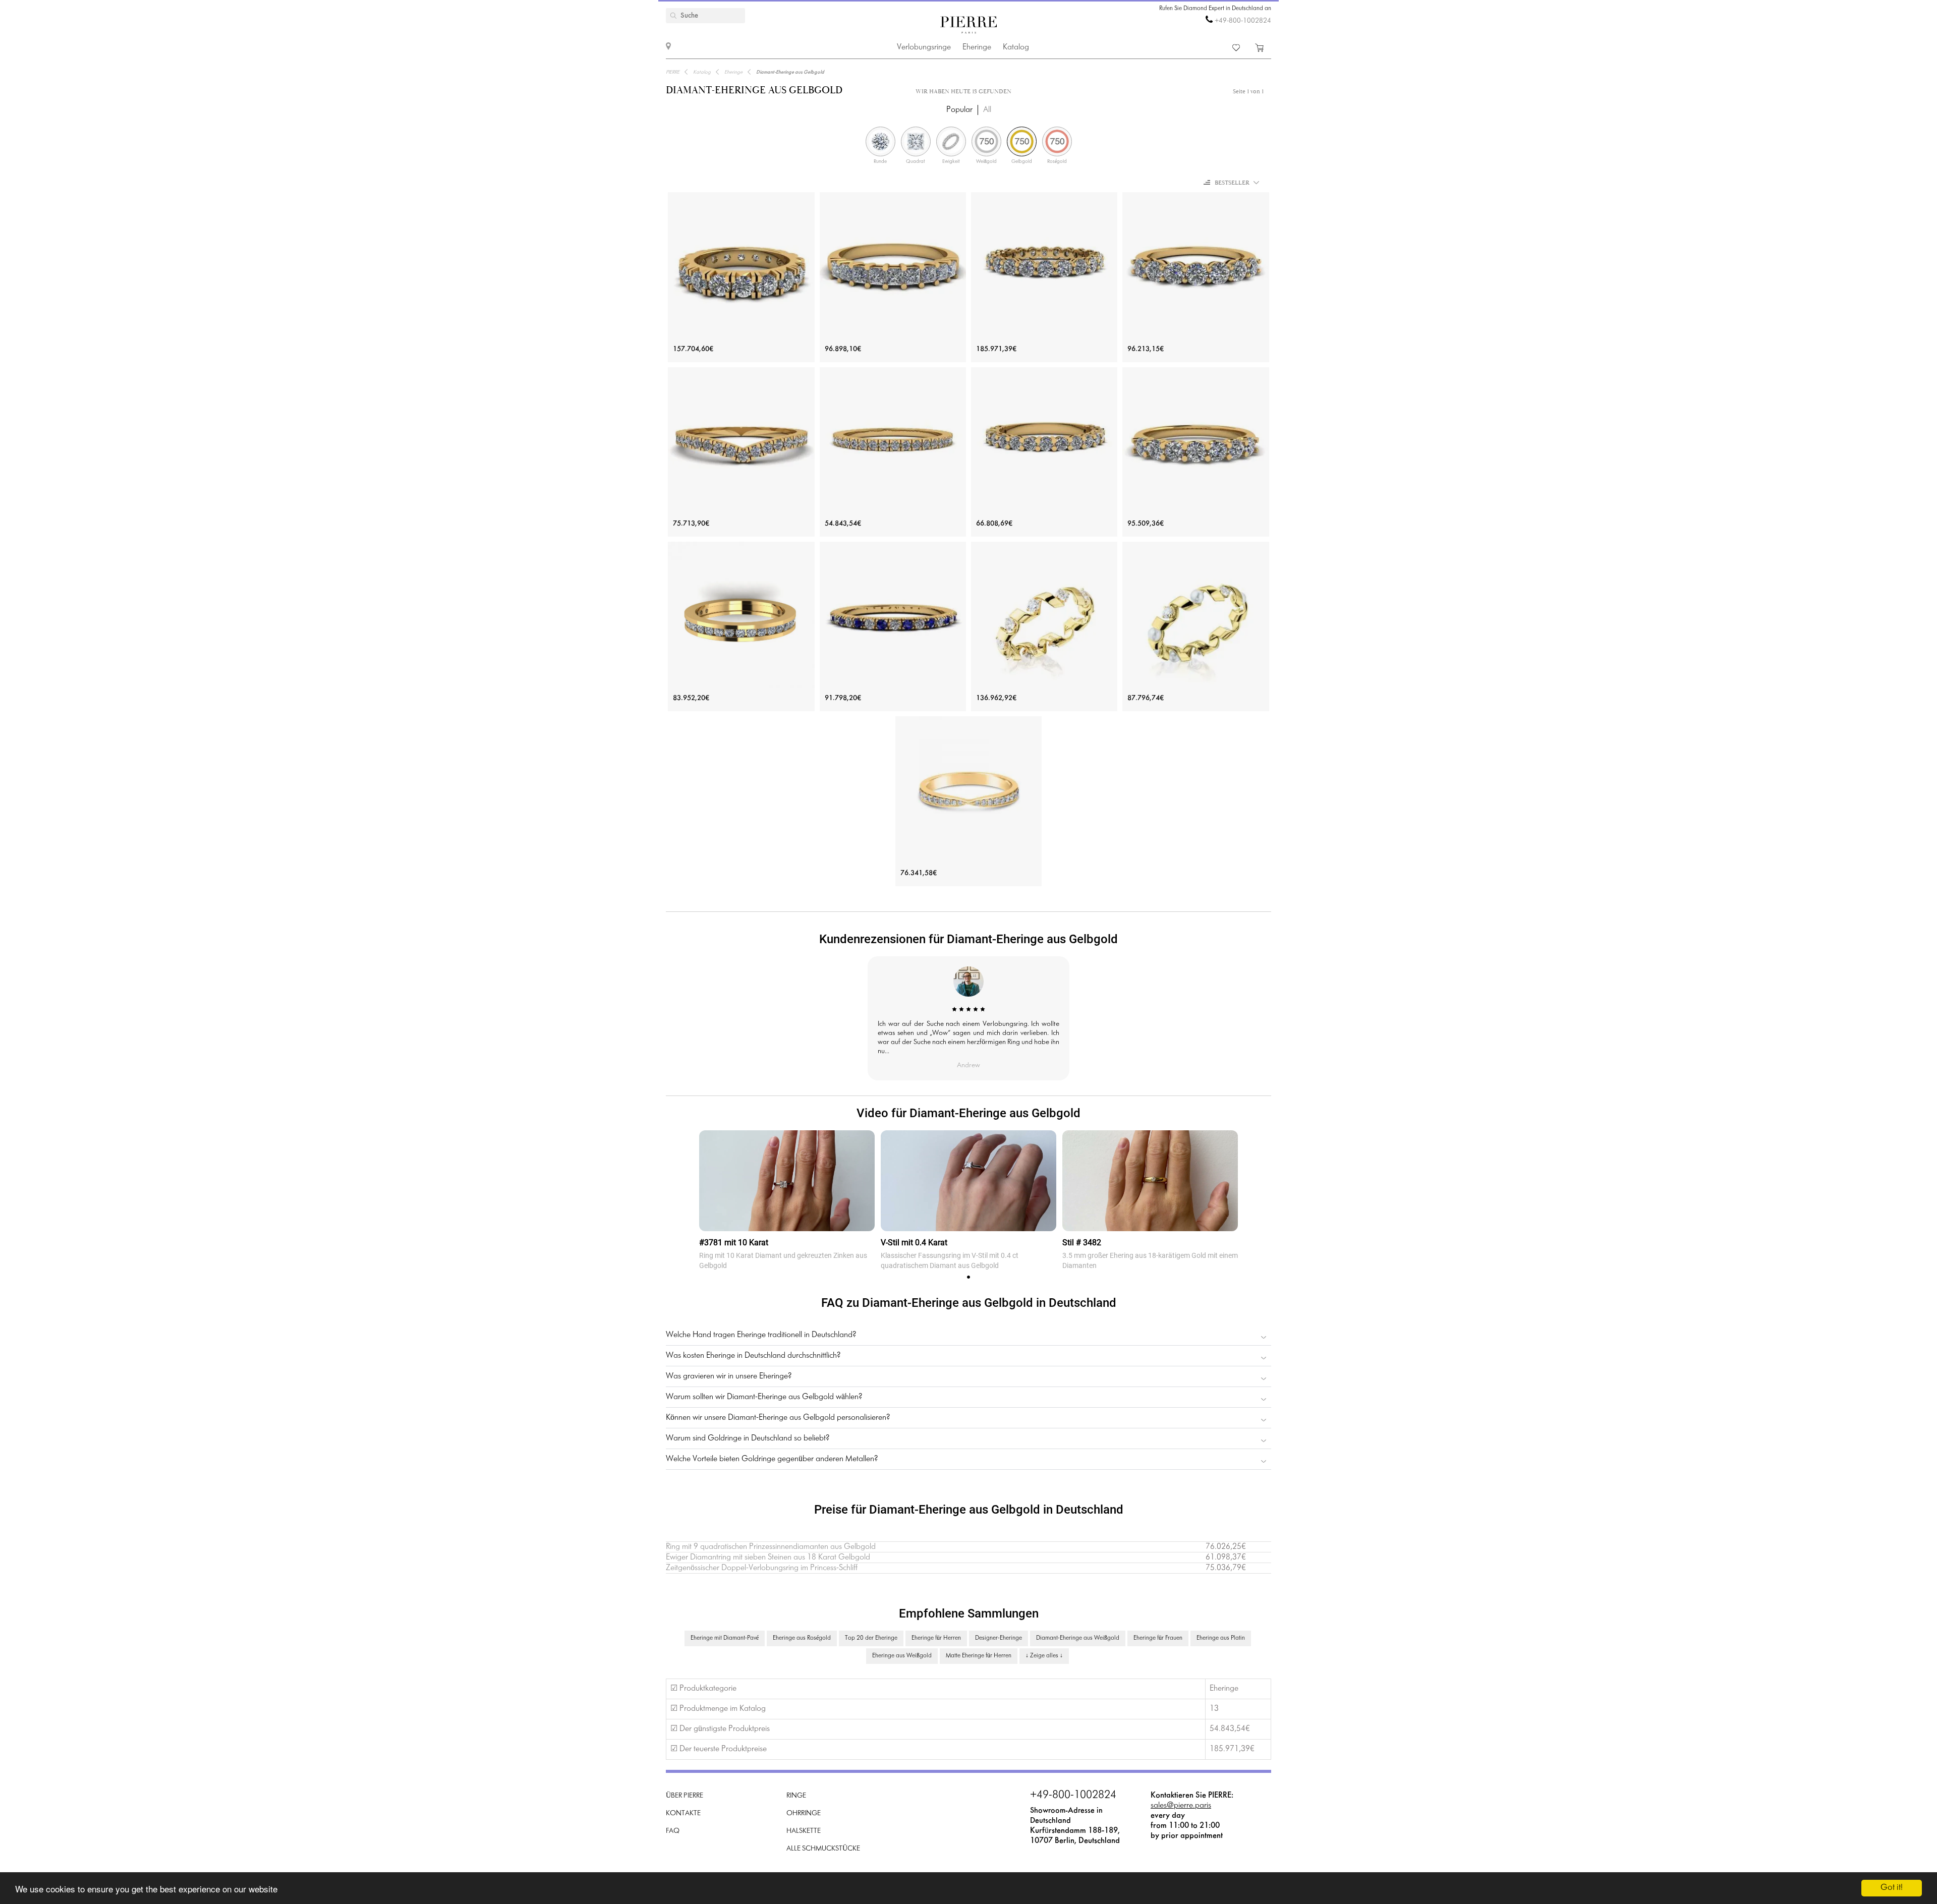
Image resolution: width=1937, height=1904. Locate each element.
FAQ (673, 1831)
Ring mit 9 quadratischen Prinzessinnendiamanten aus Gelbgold (771, 1547)
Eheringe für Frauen (1158, 1638)
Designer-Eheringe (999, 1638)
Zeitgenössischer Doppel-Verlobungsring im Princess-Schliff (762, 1568)
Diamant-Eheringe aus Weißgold (1078, 1638)
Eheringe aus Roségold (802, 1638)
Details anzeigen (741, 788)
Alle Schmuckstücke (823, 1849)
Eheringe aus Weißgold (902, 1656)
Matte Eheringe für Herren (979, 1656)
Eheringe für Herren (936, 1638)
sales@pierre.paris (1181, 1805)
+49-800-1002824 (1243, 21)
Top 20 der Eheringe (871, 1638)
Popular (959, 110)
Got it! (1892, 1888)
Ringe (796, 1796)
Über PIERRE (685, 1796)
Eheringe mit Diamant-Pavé (725, 1638)
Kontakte (683, 1813)
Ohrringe (804, 1813)
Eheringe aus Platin (1221, 1638)
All (987, 110)
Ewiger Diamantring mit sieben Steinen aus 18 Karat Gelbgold (768, 1557)
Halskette (804, 1831)
